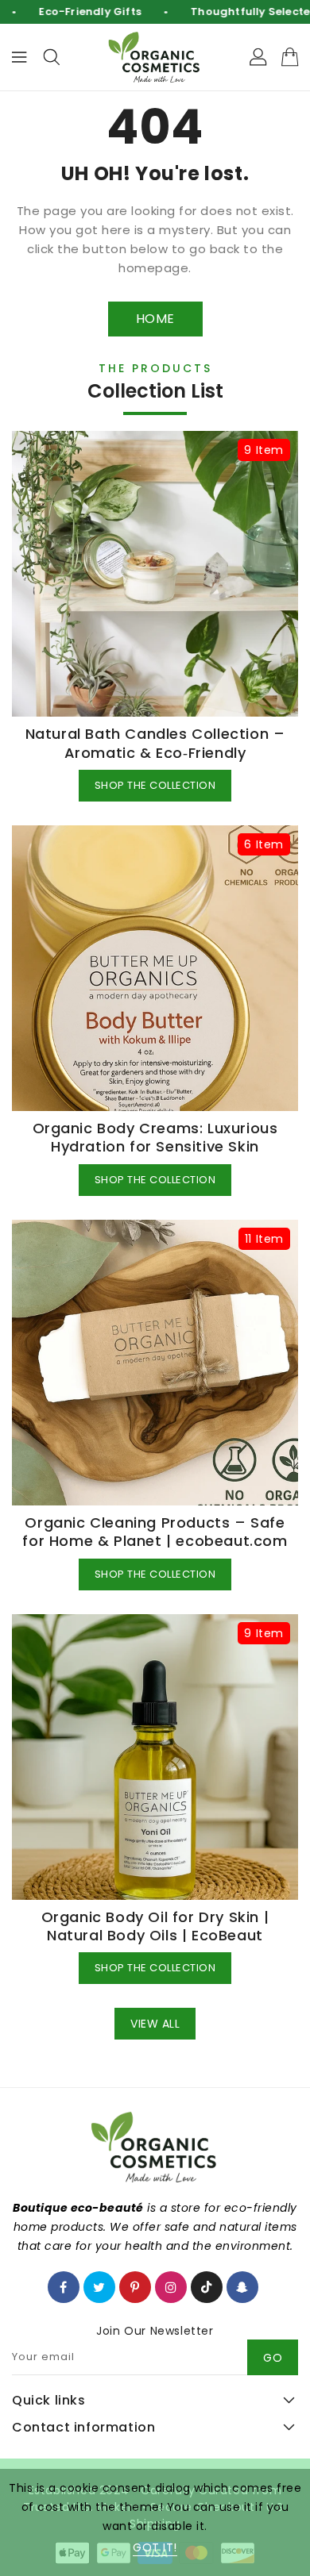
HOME (155, 319)
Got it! (155, 2547)
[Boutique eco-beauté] (155, 58)
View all (155, 2024)
